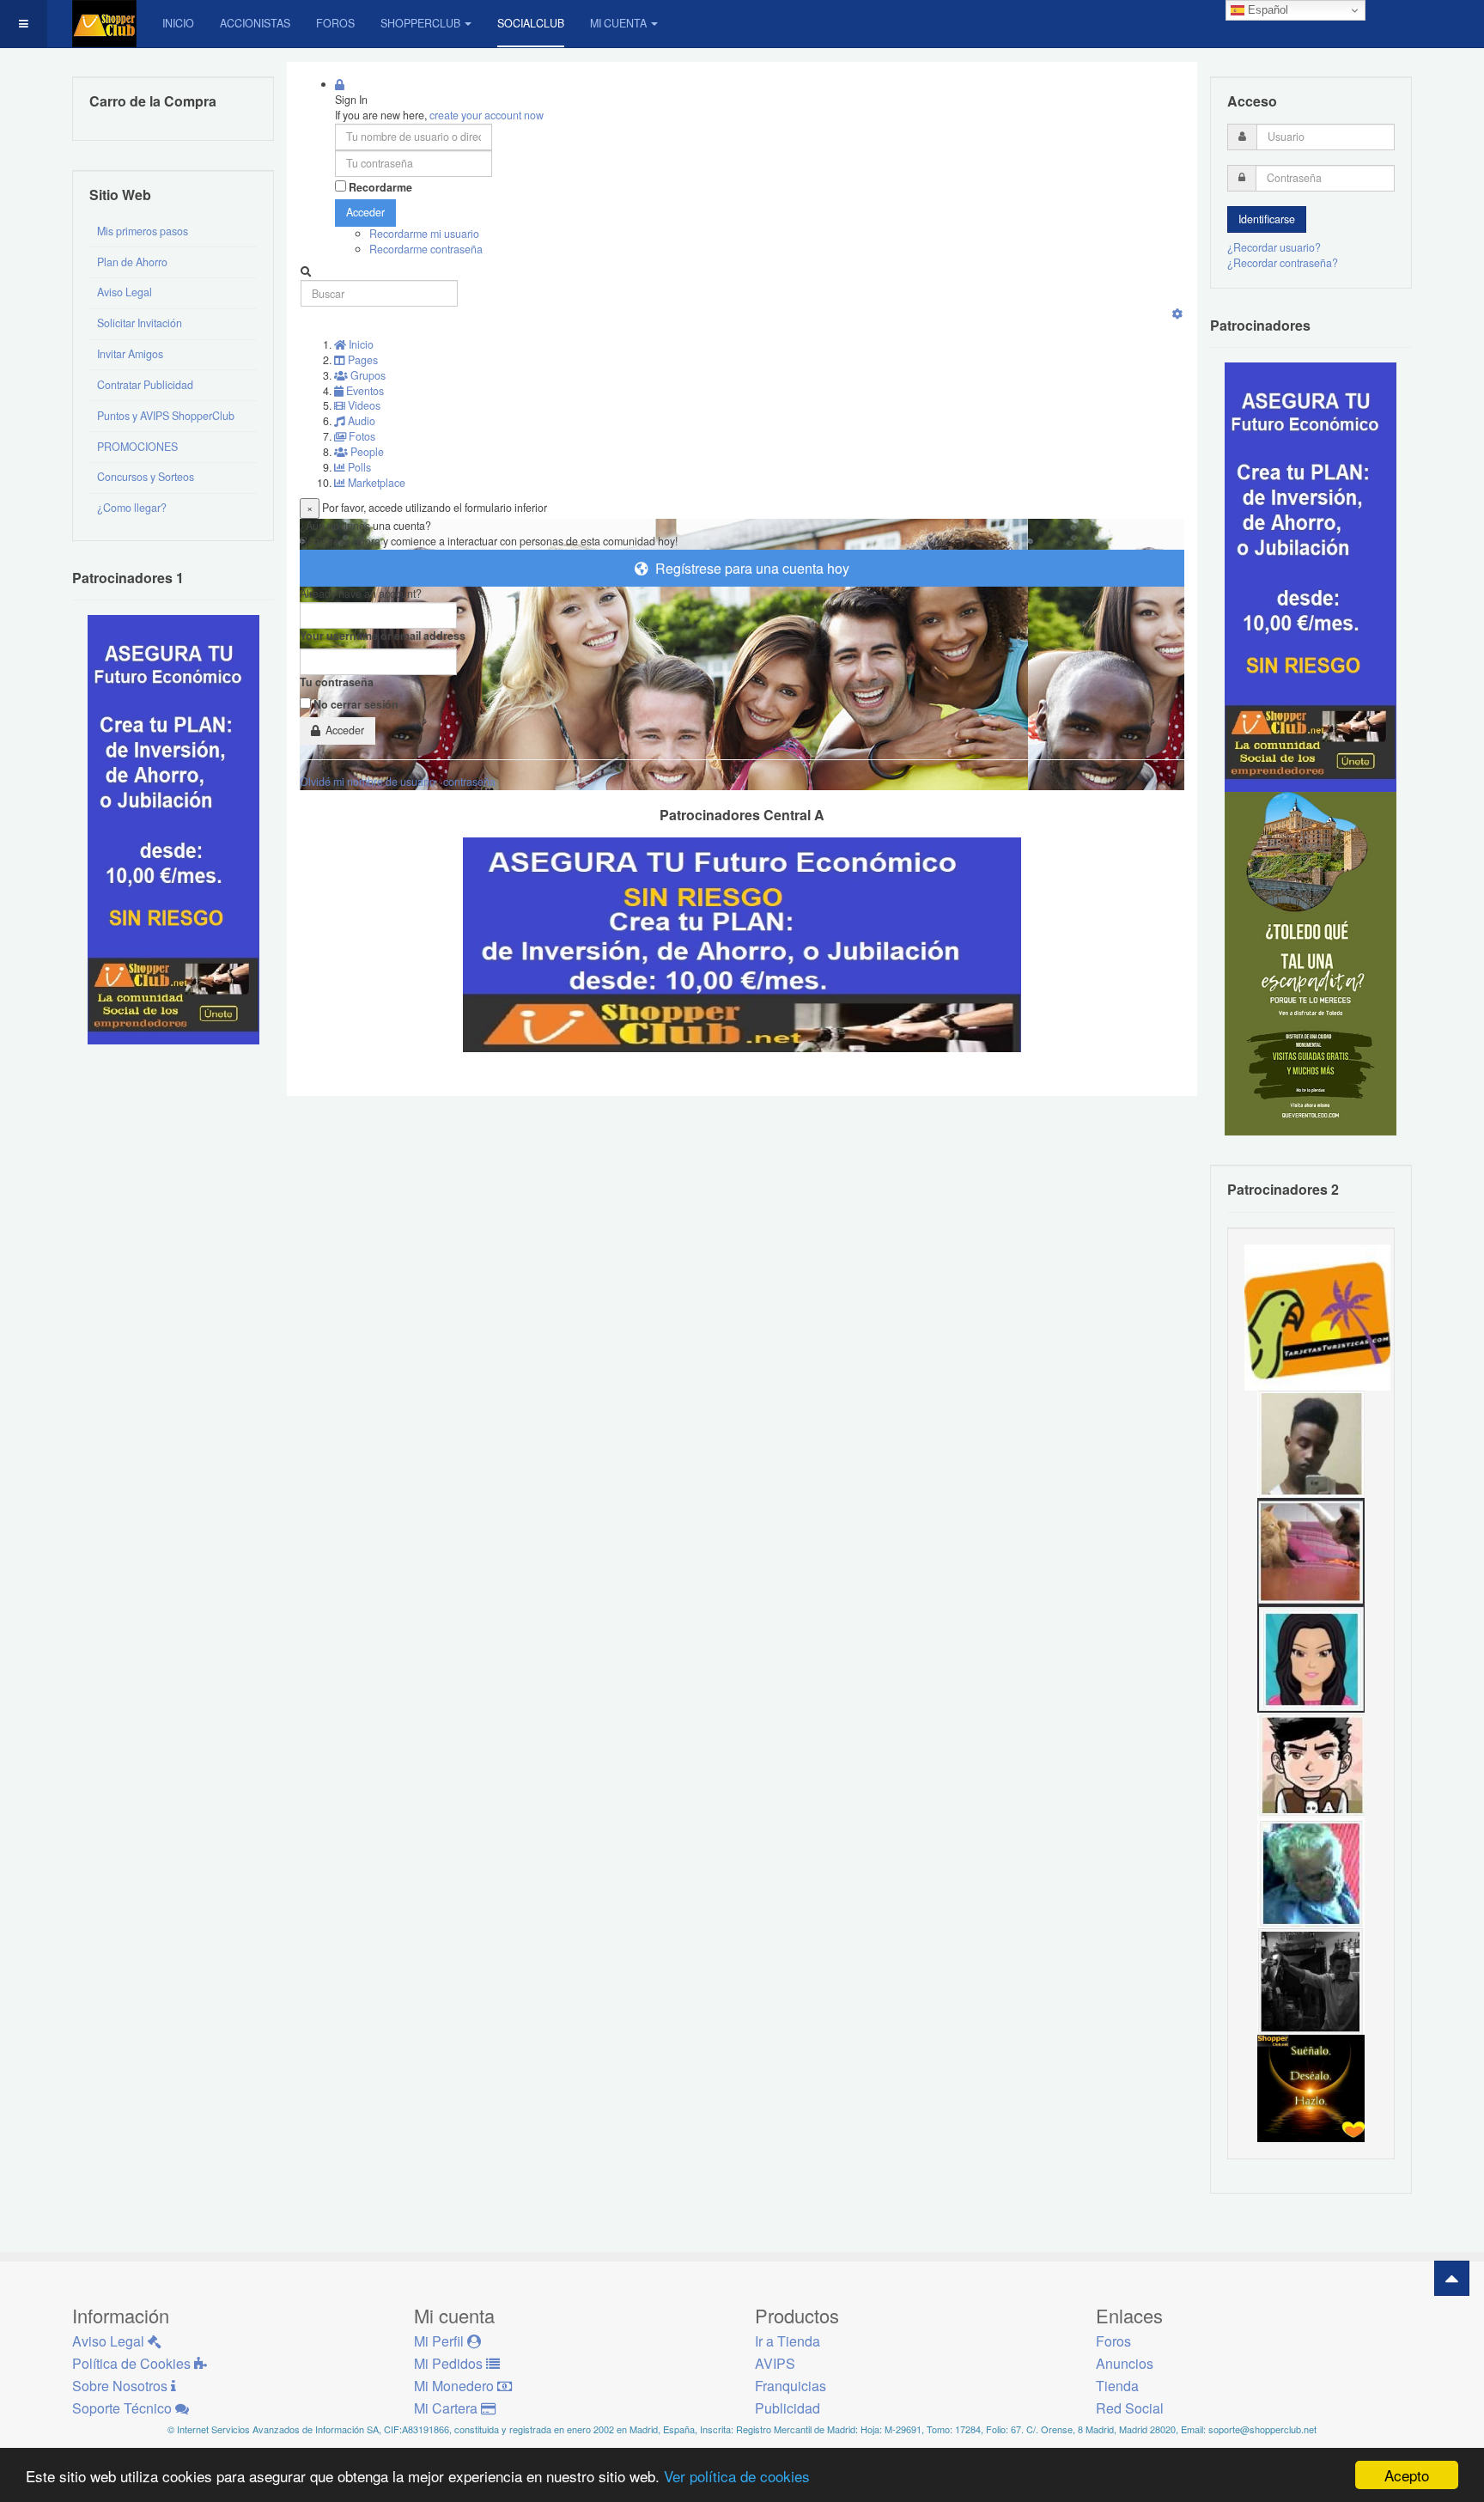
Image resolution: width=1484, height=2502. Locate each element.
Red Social (1130, 2408)
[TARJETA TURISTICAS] (1317, 1316)
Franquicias (791, 2386)
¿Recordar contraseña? (1283, 263)
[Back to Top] (1452, 2278)
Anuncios (1125, 2363)
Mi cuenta (618, 23)
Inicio (178, 23)
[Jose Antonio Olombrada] (173, 829)
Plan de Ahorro (132, 262)
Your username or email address (383, 636)
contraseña (469, 782)
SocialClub (531, 23)
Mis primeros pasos (143, 231)
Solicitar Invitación (140, 323)
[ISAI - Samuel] (1311, 1443)
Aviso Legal (125, 292)
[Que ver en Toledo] (1311, 963)
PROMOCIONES (137, 447)
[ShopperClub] (104, 24)
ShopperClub (420, 23)
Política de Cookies (133, 2363)
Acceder (365, 212)
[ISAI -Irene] (1311, 2087)
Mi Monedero (456, 2386)
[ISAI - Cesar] (1311, 1765)
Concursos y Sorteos (146, 477)
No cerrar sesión (356, 705)
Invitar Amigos (130, 354)
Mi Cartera (447, 2408)
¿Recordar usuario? (1274, 247)
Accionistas (255, 23)
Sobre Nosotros (122, 2386)
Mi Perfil (441, 2341)
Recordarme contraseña (426, 249)
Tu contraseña (337, 682)
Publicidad (788, 2408)
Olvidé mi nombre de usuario (368, 782)
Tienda (1117, 2386)
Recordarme (380, 188)
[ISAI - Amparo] (1311, 1658)
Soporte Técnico (124, 2408)
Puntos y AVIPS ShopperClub (166, 416)
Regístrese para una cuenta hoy (749, 568)
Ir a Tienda (788, 2341)
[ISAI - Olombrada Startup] (1311, 576)
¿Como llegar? (132, 508)
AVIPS (775, 2363)
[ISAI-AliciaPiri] (1311, 1550)
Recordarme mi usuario (424, 234)
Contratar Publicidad (145, 385)
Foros (335, 23)
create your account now (487, 115)
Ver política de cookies (737, 2476)
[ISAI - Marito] (1311, 1980)
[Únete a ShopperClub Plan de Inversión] (742, 943)
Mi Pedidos (450, 2363)
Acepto (1407, 2475)
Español (1266, 10)
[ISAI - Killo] (1311, 1872)
